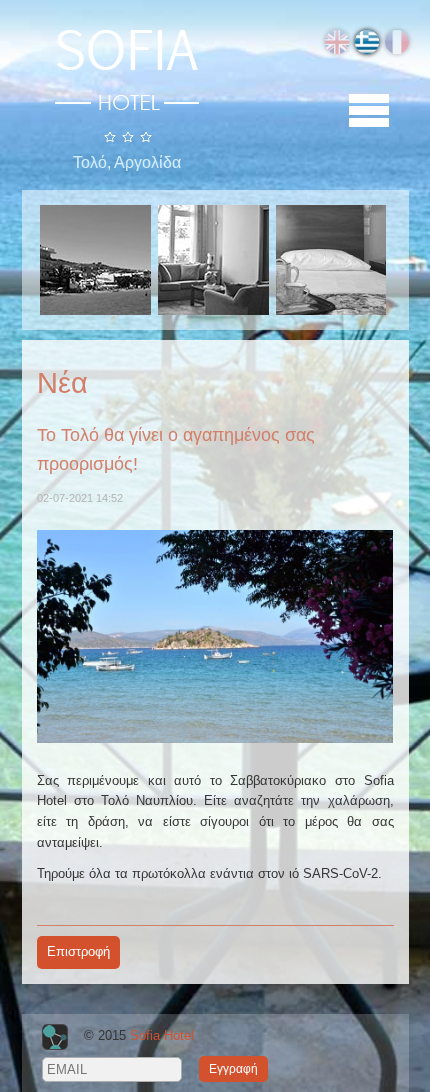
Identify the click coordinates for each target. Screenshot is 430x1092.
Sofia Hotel (162, 1036)
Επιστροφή (78, 951)
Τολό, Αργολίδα (127, 162)
